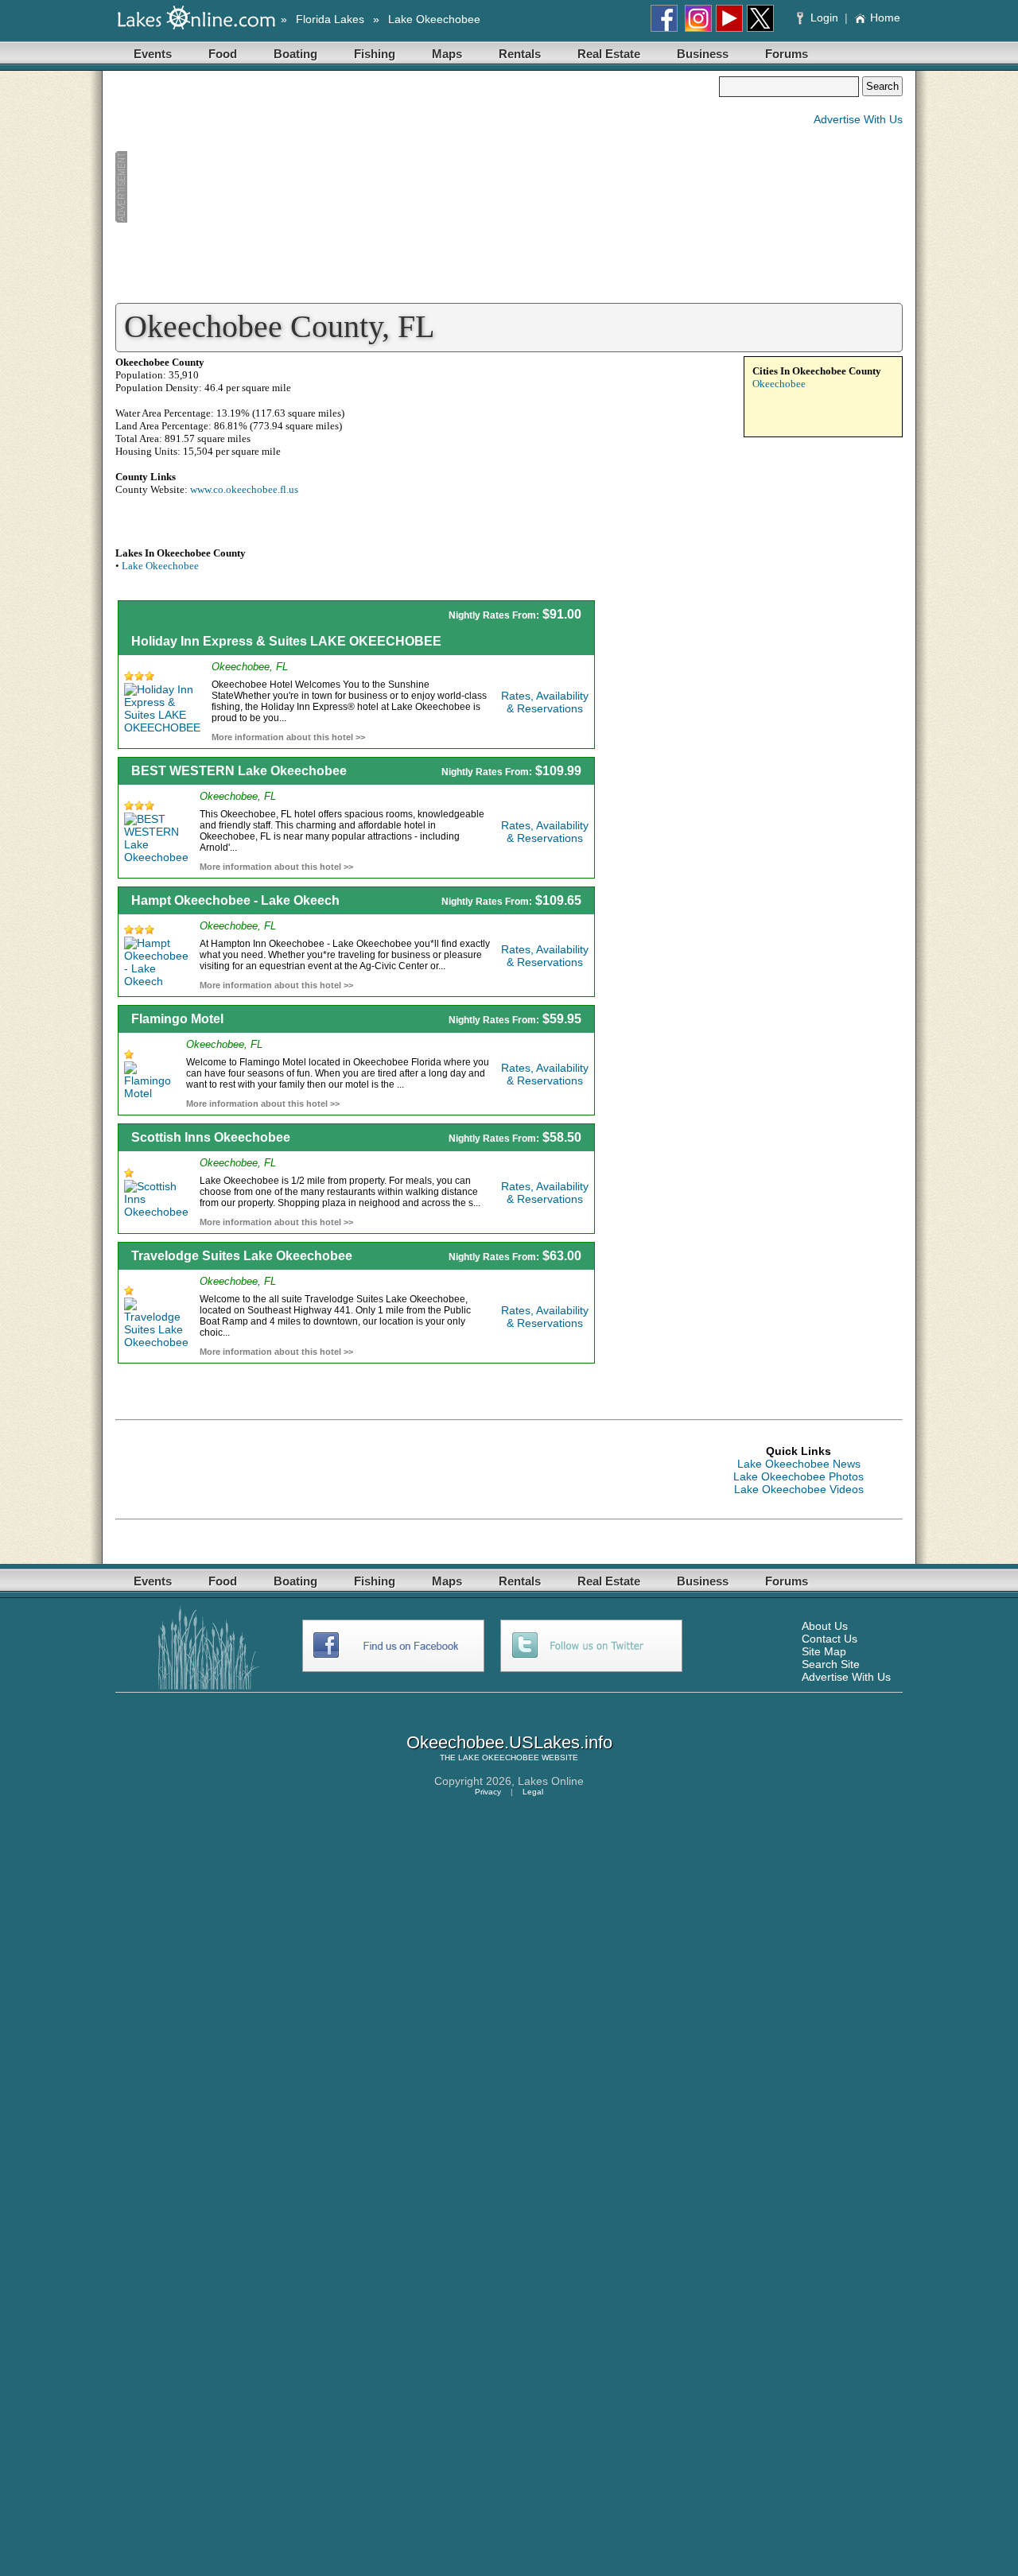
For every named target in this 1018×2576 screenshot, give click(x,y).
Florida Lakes (330, 19)
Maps (447, 54)
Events (153, 54)
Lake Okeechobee (434, 19)
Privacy (488, 1792)
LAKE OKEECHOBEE (499, 1757)
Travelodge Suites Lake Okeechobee (242, 1256)
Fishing (375, 54)
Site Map (824, 1651)
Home (885, 17)
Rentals (520, 54)
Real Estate (609, 54)
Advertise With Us (858, 119)
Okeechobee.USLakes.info (509, 1742)
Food (223, 54)
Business (703, 54)
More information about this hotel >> (288, 737)
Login (824, 17)
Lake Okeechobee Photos (798, 1476)
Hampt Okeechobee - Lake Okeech (235, 900)
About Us (825, 1626)
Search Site (831, 1664)
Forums (787, 54)
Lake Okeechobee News (799, 1464)
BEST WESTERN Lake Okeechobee (239, 771)
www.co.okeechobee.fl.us (244, 489)
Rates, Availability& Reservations (545, 702)
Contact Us (830, 1639)
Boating (295, 54)
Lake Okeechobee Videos (799, 1489)
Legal (533, 1792)
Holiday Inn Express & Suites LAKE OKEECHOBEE (286, 641)
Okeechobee (779, 384)
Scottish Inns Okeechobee (211, 1137)
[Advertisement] (417, 188)
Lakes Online (551, 1781)
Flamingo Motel (177, 1019)
